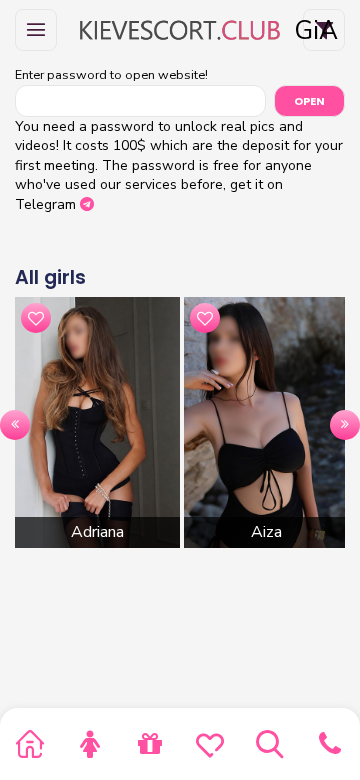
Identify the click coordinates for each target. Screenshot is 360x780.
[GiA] (180, 30)
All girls (50, 277)
